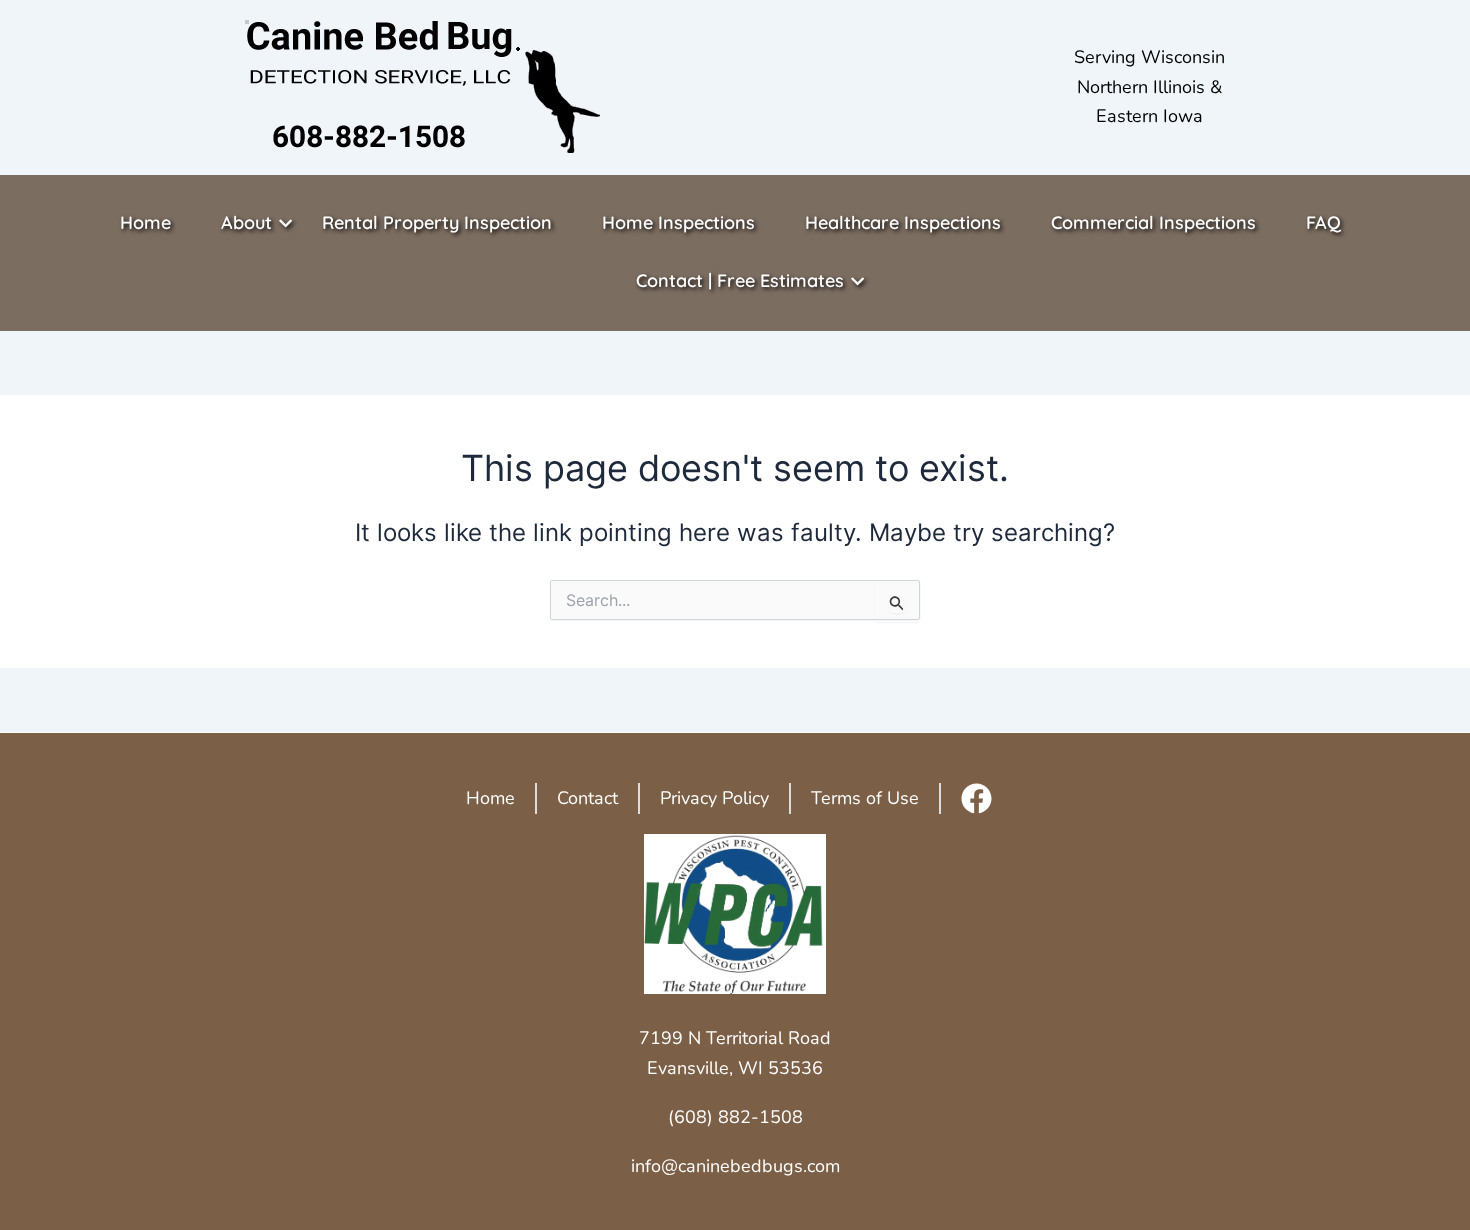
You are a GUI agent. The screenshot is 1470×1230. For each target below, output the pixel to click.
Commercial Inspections (1153, 222)
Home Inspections (678, 222)
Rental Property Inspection (437, 222)
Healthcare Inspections (903, 222)
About (246, 222)
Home (145, 222)
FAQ (1323, 222)
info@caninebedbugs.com (735, 1166)
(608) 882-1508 (735, 1117)
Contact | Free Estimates (740, 280)
